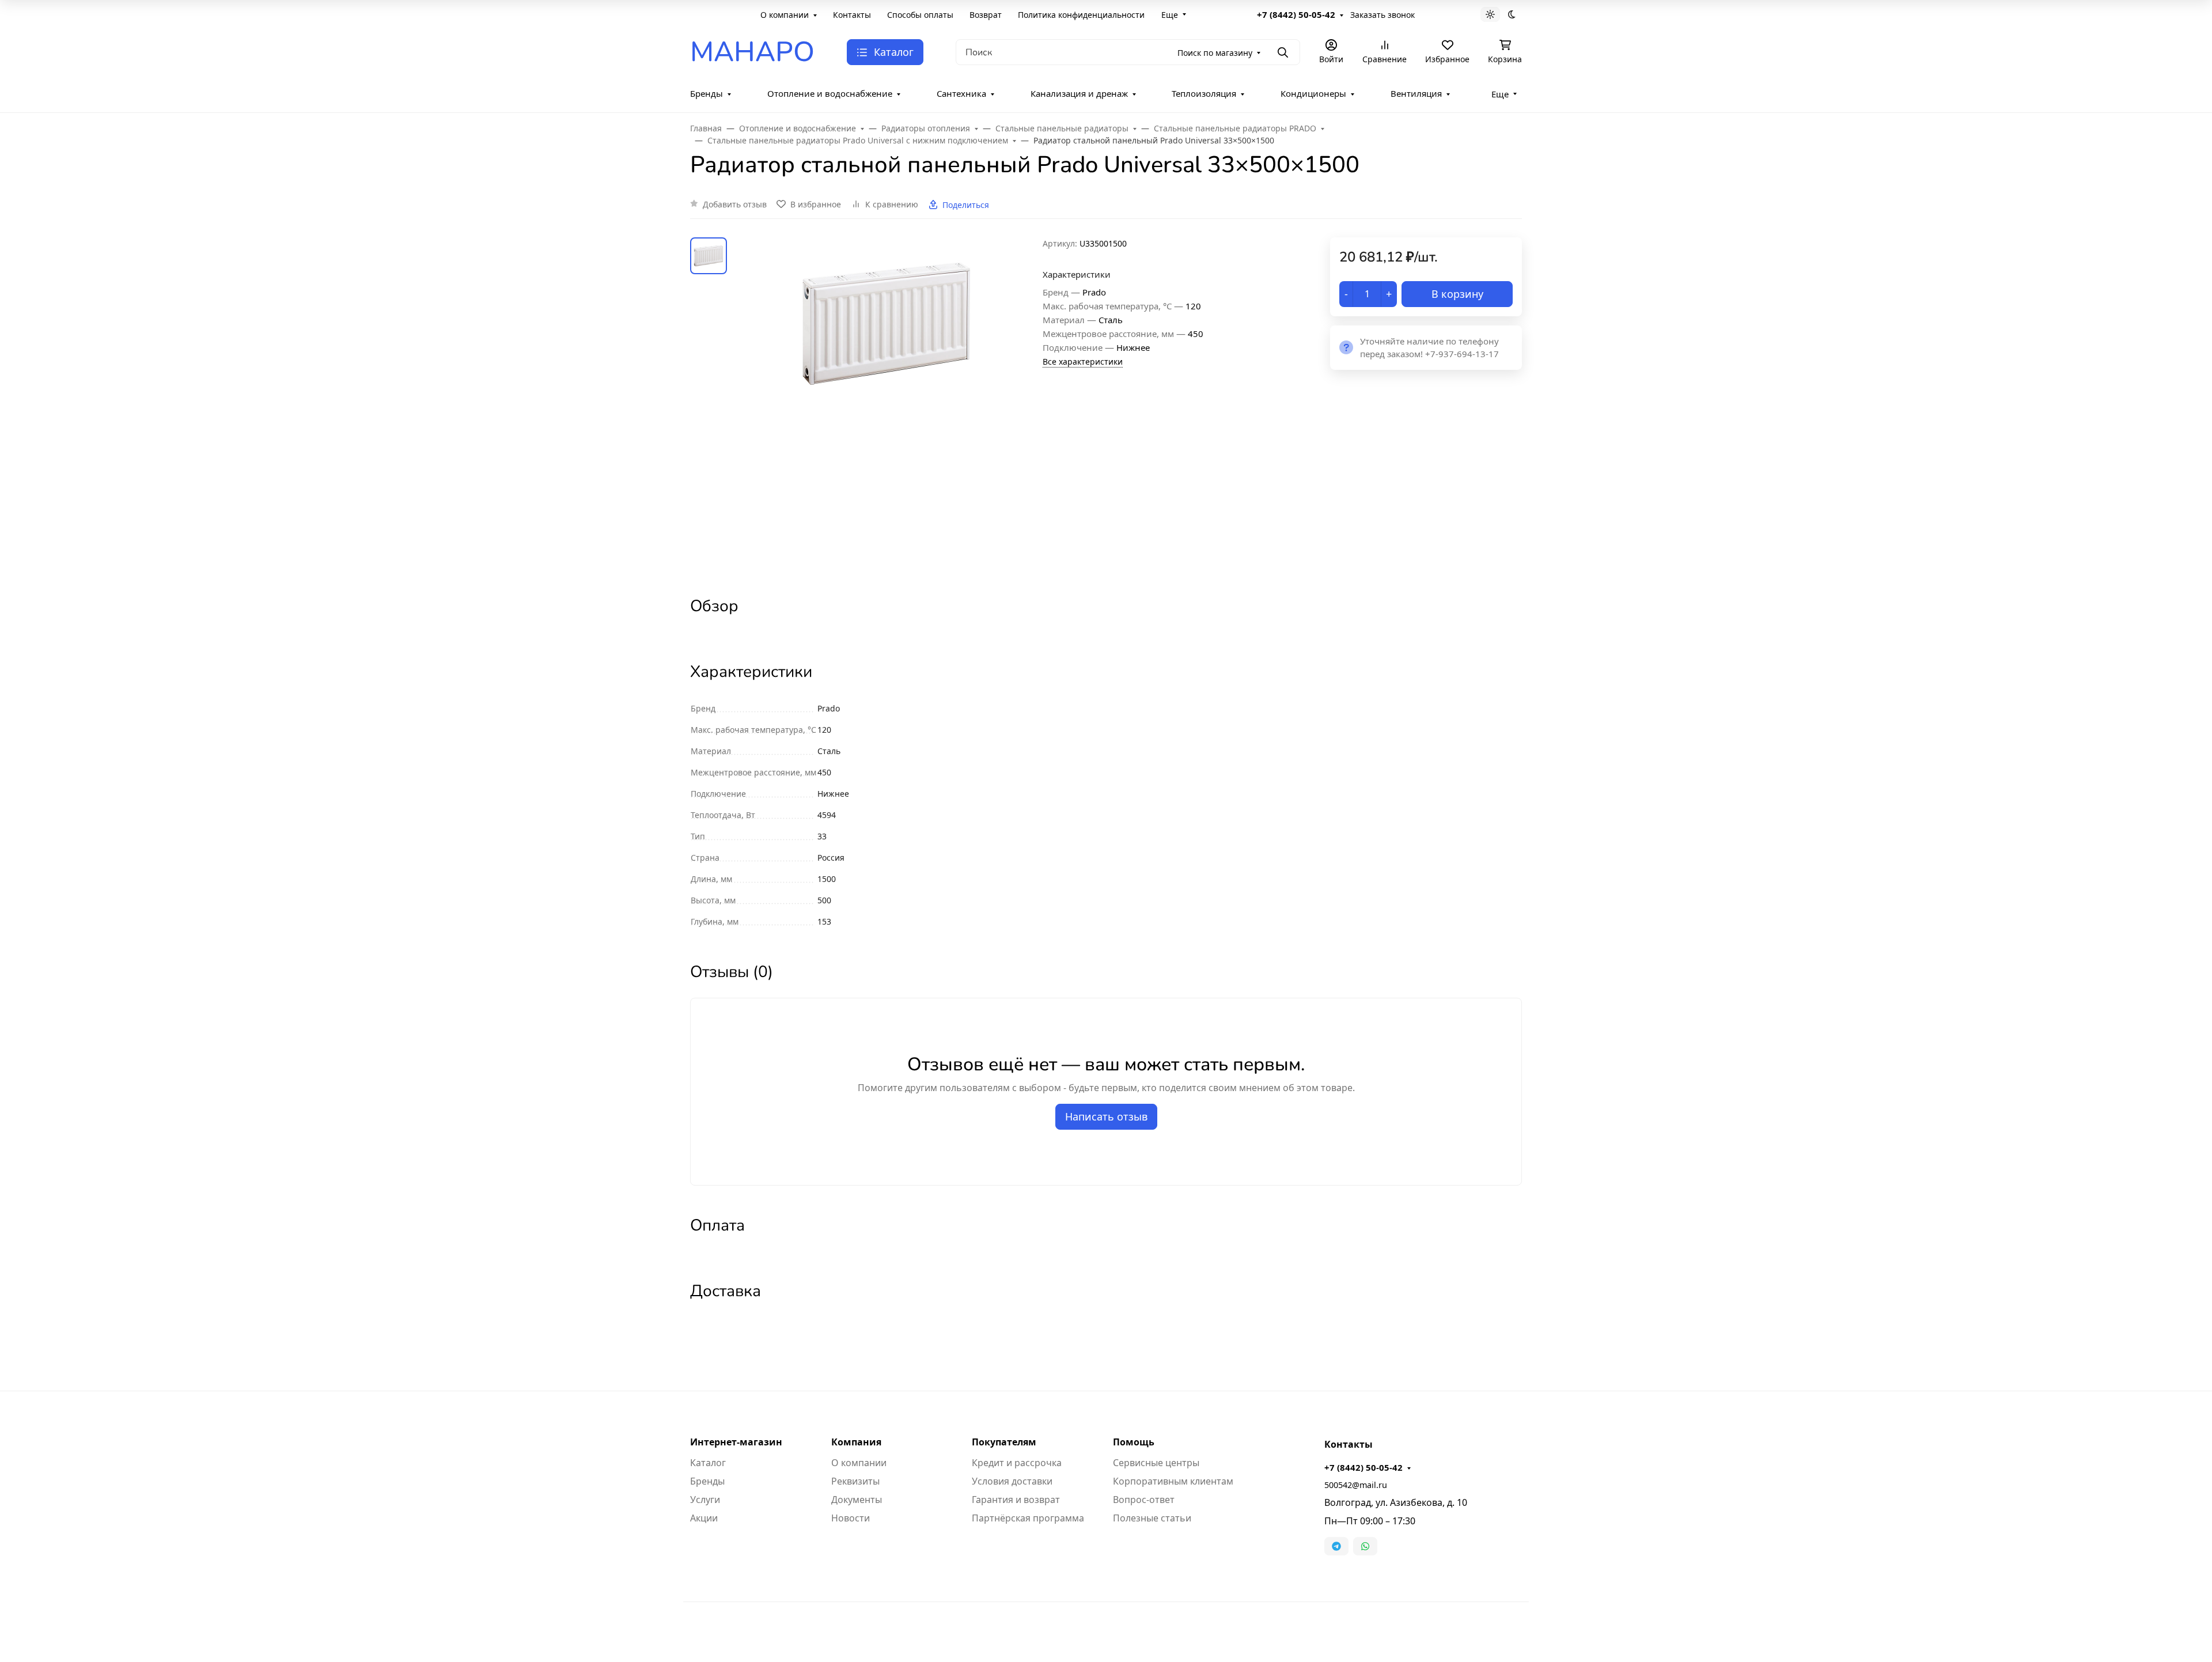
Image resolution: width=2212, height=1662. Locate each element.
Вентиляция (1416, 93)
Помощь (1134, 1442)
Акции (704, 1518)
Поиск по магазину (1215, 53)
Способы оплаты (920, 15)
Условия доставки (1012, 1481)
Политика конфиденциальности (1081, 15)
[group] (887, 407)
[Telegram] (1336, 1546)
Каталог (708, 1463)
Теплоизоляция (1204, 93)
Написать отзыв (1106, 1116)
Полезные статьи (1152, 1518)
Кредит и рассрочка (1017, 1463)
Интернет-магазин (736, 1442)
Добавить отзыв (735, 204)
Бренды (707, 93)
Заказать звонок (1382, 15)
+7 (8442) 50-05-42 (1296, 14)
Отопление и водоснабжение (830, 93)
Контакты (852, 15)
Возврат (986, 15)
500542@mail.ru (1356, 1485)
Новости (851, 1518)
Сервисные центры (1156, 1463)
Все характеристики (1083, 361)
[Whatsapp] (1365, 1546)
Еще (1170, 15)
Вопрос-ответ (1144, 1500)
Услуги (705, 1500)
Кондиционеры (1313, 93)
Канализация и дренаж (1079, 93)
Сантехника (961, 93)
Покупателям (1004, 1442)
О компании (785, 15)
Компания (856, 1442)
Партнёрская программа (1028, 1518)
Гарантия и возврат (1016, 1500)
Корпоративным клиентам (1173, 1481)
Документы (857, 1500)
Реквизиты (855, 1481)
